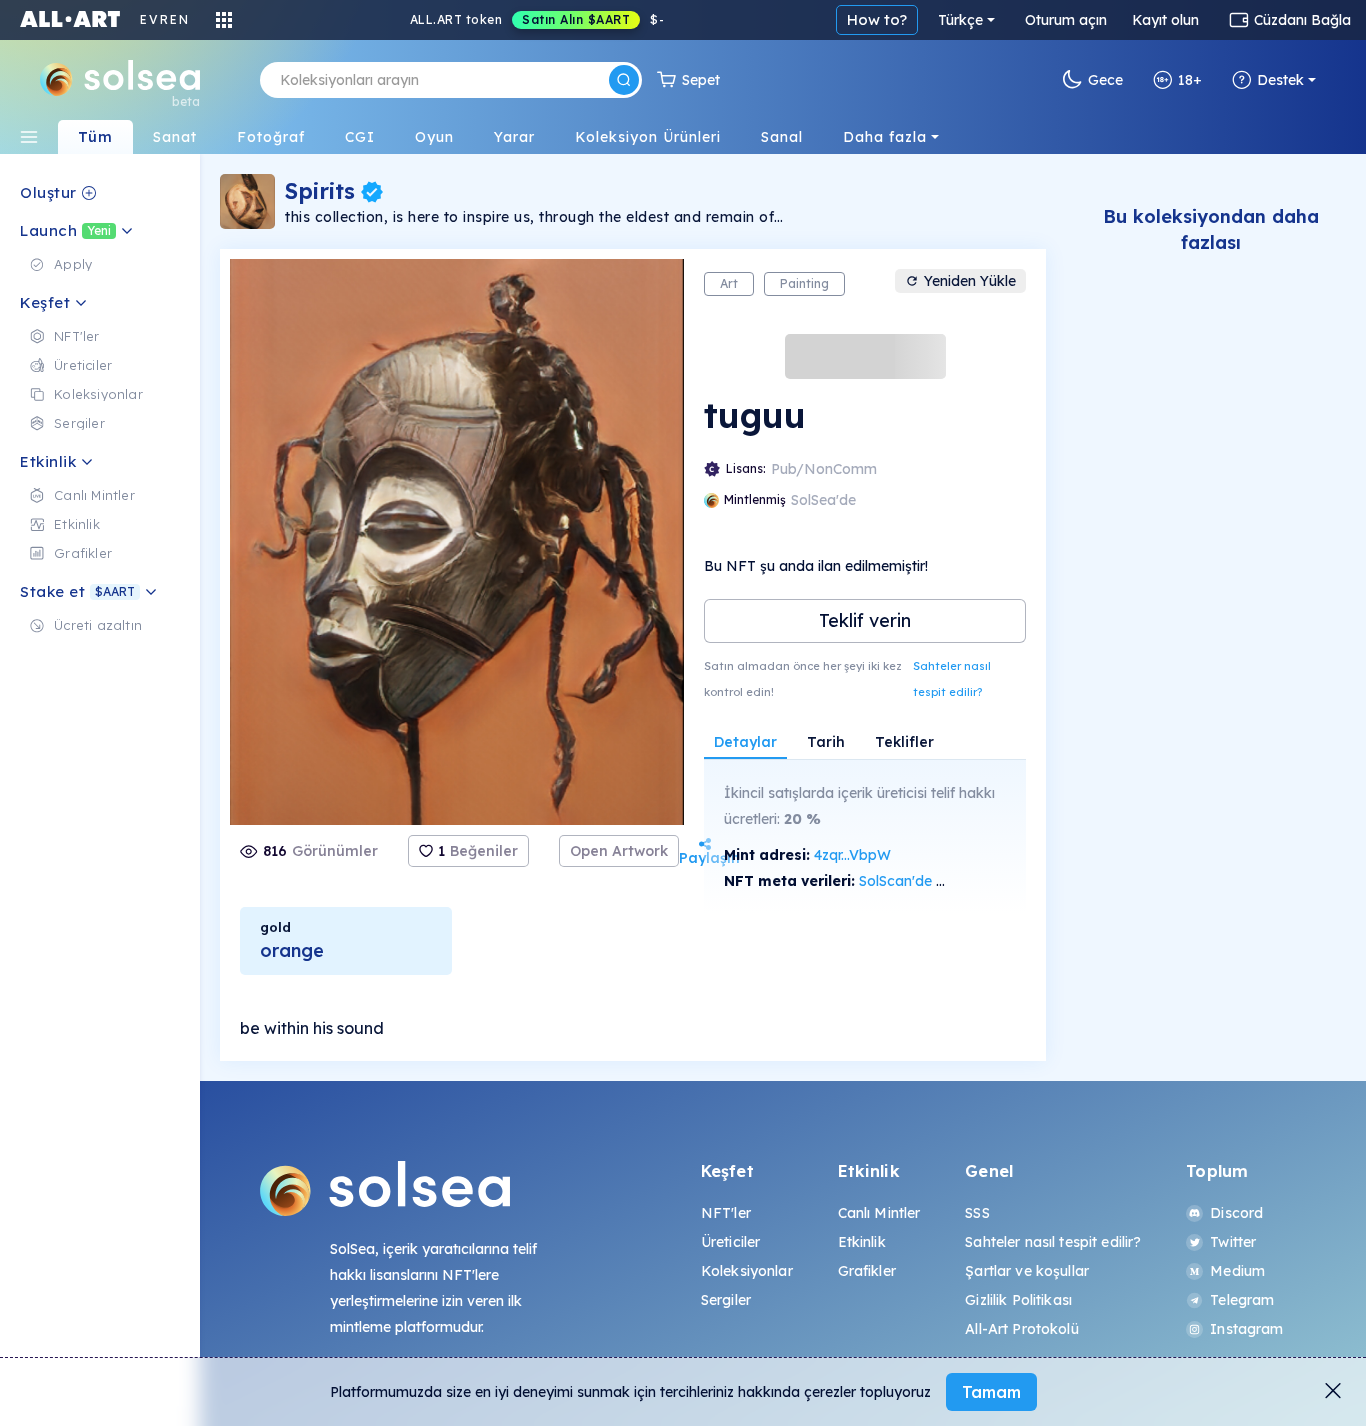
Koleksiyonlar (747, 1271)
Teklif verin (865, 620)
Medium (1237, 1271)
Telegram (1242, 1300)
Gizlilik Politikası (1018, 1300)
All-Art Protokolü (1021, 1329)
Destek (1280, 80)
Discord (1236, 1213)
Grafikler (867, 1271)
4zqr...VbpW (852, 855)
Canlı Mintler (879, 1213)
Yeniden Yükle (970, 281)
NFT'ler (726, 1213)
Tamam (991, 1392)
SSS (977, 1213)
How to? (877, 19)
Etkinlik (862, 1242)
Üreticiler (730, 1242)
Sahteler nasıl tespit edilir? (952, 679)
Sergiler (726, 1300)
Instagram (1246, 1329)
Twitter (1233, 1242)
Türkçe (960, 20)
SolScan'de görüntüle (929, 881)
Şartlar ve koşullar (1027, 1271)
